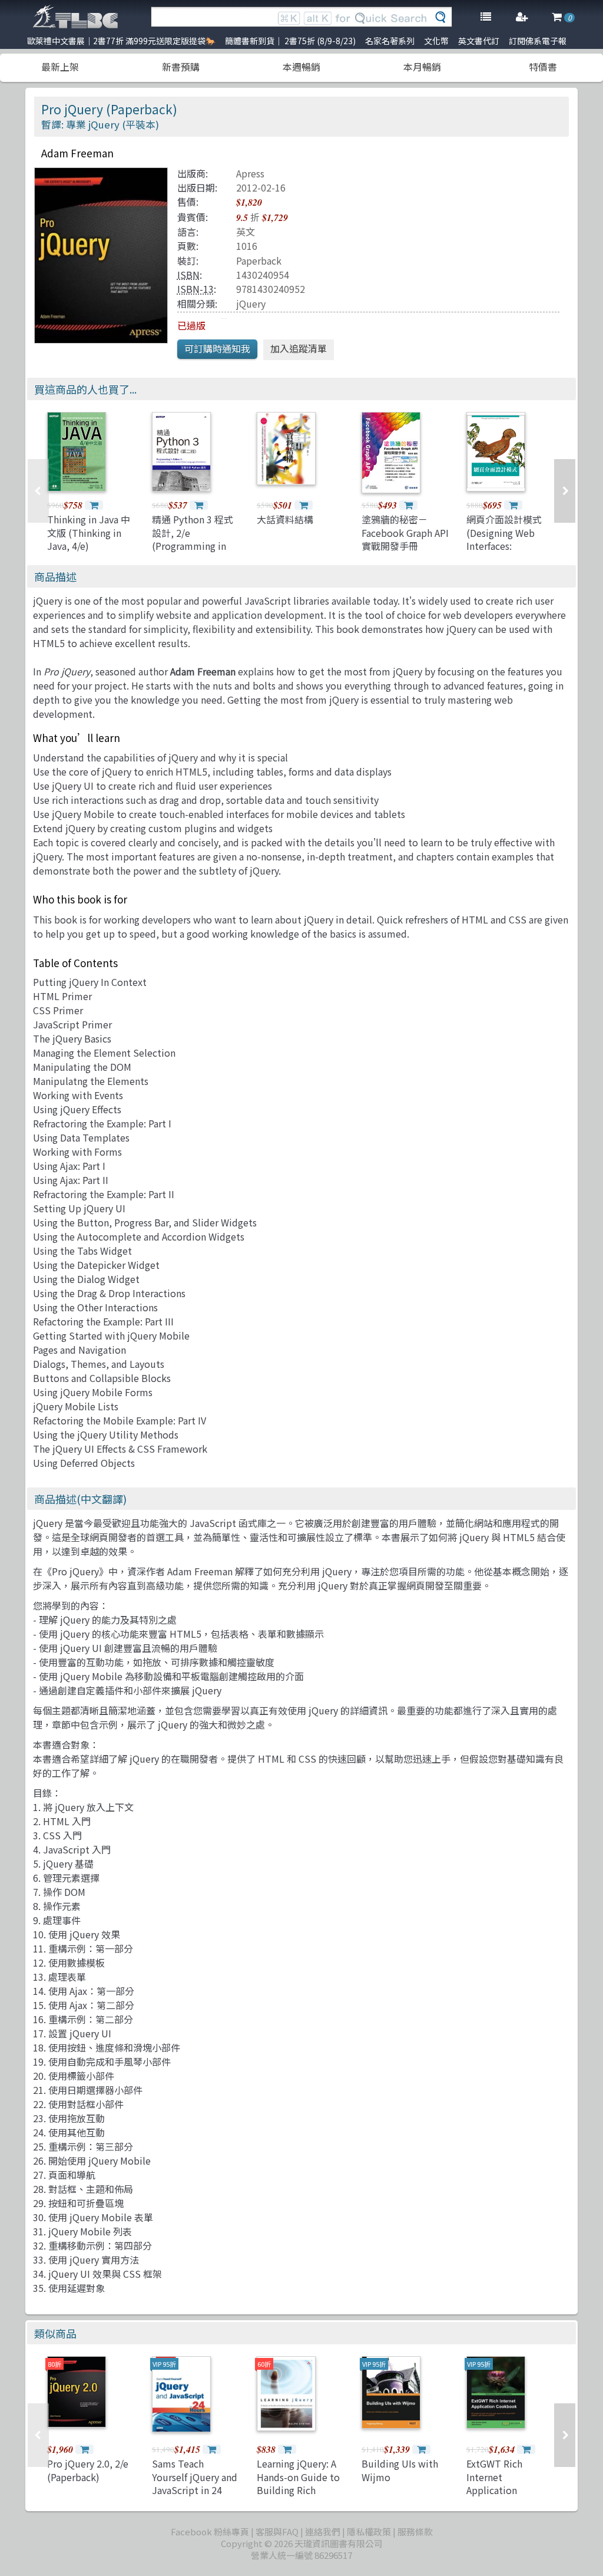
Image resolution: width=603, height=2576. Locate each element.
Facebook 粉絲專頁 (210, 2532)
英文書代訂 (479, 41)
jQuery (251, 304)
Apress (250, 173)
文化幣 (436, 41)
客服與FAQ (277, 2532)
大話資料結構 (285, 519)
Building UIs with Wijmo (400, 2470)
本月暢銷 (422, 67)
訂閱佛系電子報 (538, 41)
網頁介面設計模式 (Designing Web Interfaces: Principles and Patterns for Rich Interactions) (504, 552)
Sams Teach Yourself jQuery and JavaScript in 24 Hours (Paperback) (195, 2483)
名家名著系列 (390, 41)
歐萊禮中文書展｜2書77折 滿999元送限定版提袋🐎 (121, 41)
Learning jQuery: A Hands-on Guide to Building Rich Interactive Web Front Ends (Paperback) (298, 2496)
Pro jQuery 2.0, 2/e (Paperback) (88, 2470)
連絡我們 (323, 2532)
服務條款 (415, 2532)
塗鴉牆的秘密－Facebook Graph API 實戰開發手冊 (405, 532)
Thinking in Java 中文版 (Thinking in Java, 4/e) (89, 532)
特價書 (543, 67)
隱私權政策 (369, 2532)
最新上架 (60, 67)
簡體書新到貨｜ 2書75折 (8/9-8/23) (290, 41)
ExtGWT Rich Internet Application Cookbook (494, 2483)
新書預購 (181, 67)
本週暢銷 (301, 67)
